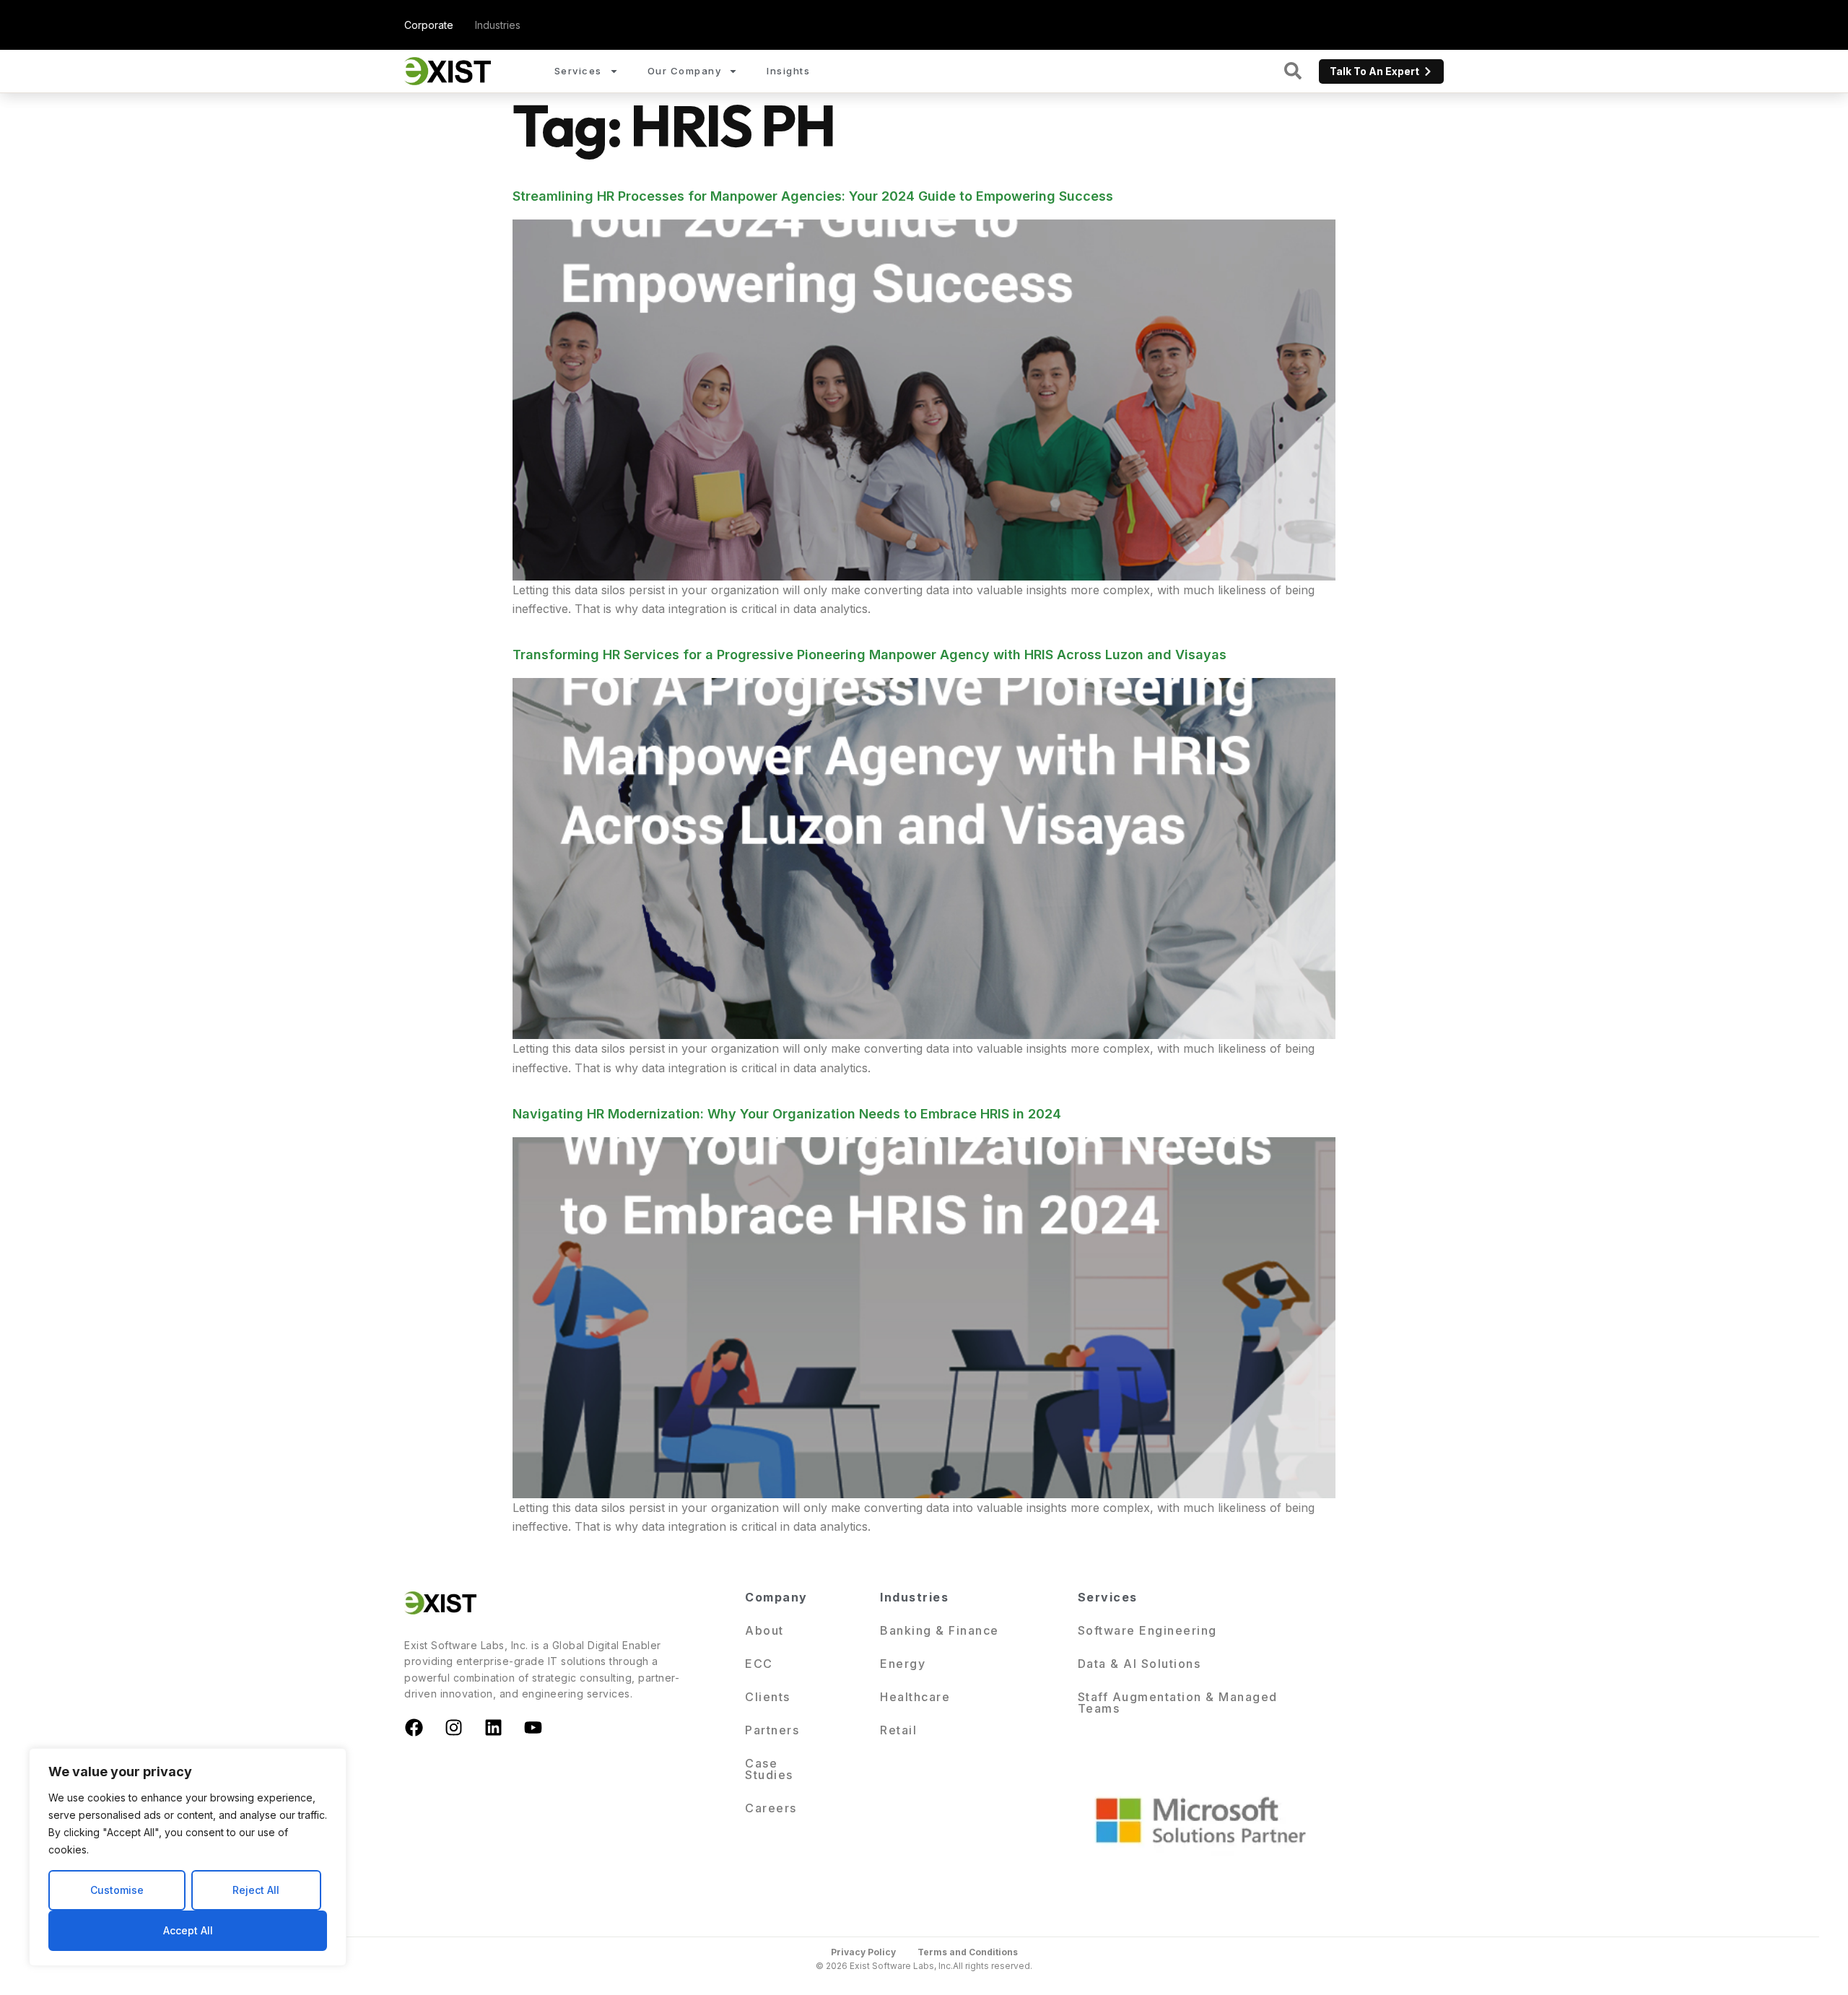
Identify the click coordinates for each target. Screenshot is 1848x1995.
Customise (117, 1890)
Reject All (256, 1890)
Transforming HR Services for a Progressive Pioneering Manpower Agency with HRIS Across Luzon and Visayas (869, 655)
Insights (788, 71)
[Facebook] (414, 1728)
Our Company (685, 71)
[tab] (429, 25)
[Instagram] (453, 1728)
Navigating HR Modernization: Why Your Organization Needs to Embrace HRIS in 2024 (787, 1114)
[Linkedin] (493, 1728)
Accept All (188, 1930)
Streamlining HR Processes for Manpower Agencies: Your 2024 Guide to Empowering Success (813, 196)
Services (578, 71)
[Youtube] (533, 1728)
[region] (188, 1857)
